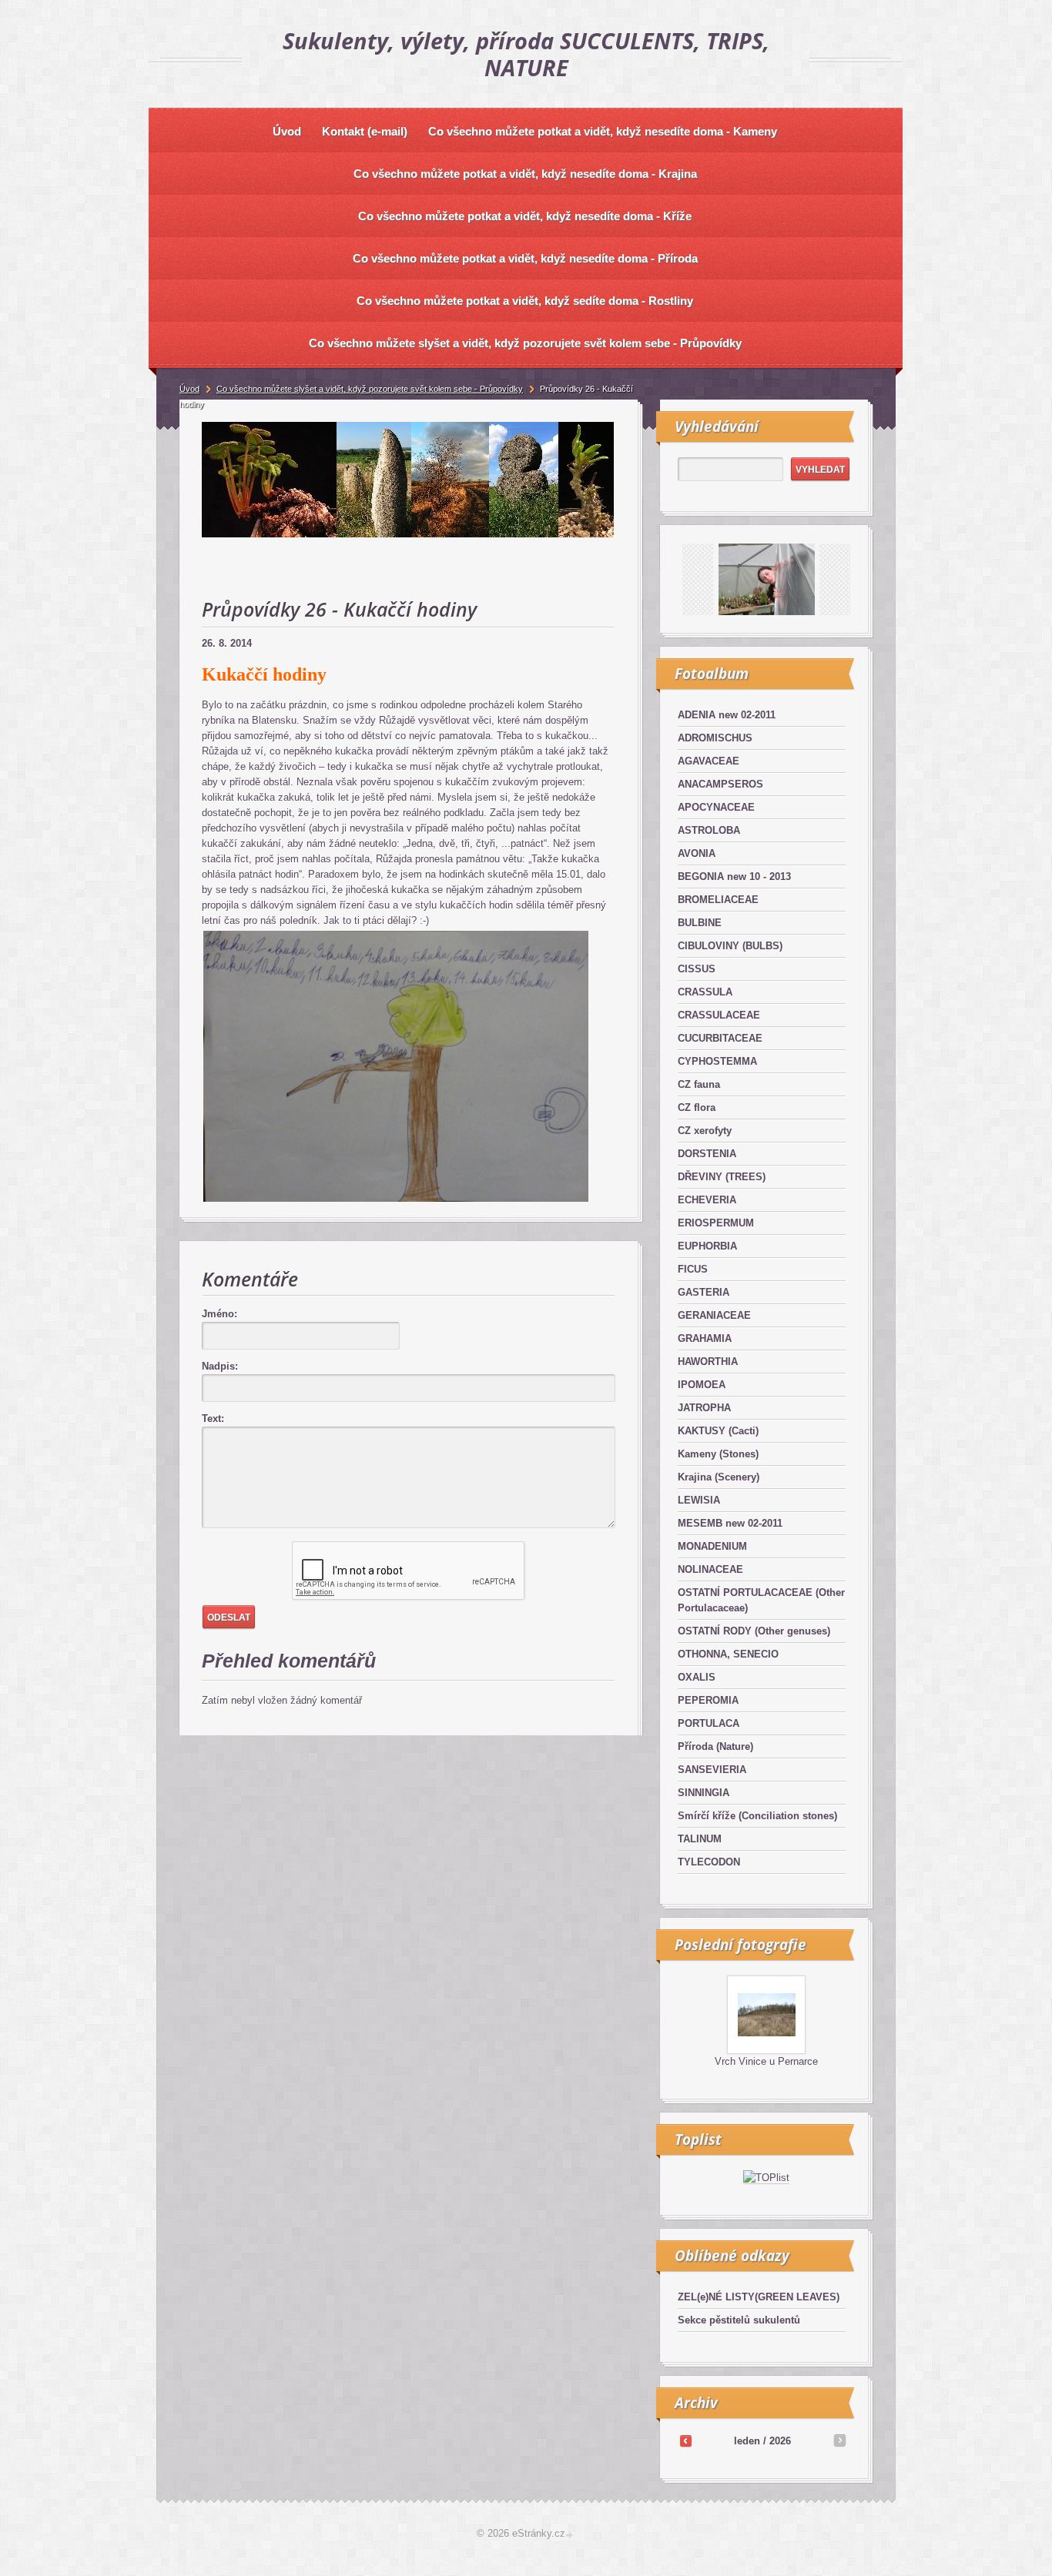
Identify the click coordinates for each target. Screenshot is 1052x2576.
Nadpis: (220, 1366)
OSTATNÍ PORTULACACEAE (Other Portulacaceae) (761, 1600)
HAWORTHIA (708, 1362)
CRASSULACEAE (719, 1015)
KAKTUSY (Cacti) (718, 1431)
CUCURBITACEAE (720, 1038)
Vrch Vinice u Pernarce (766, 2061)
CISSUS (697, 969)
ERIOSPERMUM (716, 1223)
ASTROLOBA (709, 830)
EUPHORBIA (707, 1246)
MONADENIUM (712, 1546)
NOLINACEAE (710, 1569)
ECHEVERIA (707, 1200)
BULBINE (700, 923)
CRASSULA (705, 992)
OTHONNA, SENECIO (728, 1654)
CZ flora (697, 1107)
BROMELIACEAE (718, 900)
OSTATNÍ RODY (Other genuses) (754, 1631)
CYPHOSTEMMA (717, 1061)
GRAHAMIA (705, 1338)
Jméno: (219, 1314)
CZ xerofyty (705, 1131)
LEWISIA (699, 1500)
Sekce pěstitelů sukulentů (739, 2320)
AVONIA (697, 853)
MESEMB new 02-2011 (730, 1523)
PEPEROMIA (708, 1700)
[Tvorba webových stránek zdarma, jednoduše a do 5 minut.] (571, 2535)
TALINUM (700, 1839)
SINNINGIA (704, 1793)
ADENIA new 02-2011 (727, 715)
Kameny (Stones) (718, 1454)
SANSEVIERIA (712, 1770)
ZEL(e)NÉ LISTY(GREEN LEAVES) (759, 2297)
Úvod (189, 389)
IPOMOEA (702, 1385)
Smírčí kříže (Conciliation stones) (757, 1816)
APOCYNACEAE (716, 807)
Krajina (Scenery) (719, 1477)
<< (685, 2441)
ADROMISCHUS (715, 738)
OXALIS (697, 1677)
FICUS (693, 1269)
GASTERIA (704, 1292)
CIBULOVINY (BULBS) (730, 946)
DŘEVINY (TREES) (722, 1177)
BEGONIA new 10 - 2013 (734, 877)
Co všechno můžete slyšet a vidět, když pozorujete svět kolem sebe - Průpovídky (370, 389)
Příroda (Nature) (715, 1746)
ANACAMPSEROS (720, 784)
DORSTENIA (707, 1154)
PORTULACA (709, 1723)
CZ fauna (699, 1084)
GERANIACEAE (714, 1315)
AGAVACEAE (709, 761)
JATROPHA (704, 1408)
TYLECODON (709, 1862)
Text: (213, 1418)
